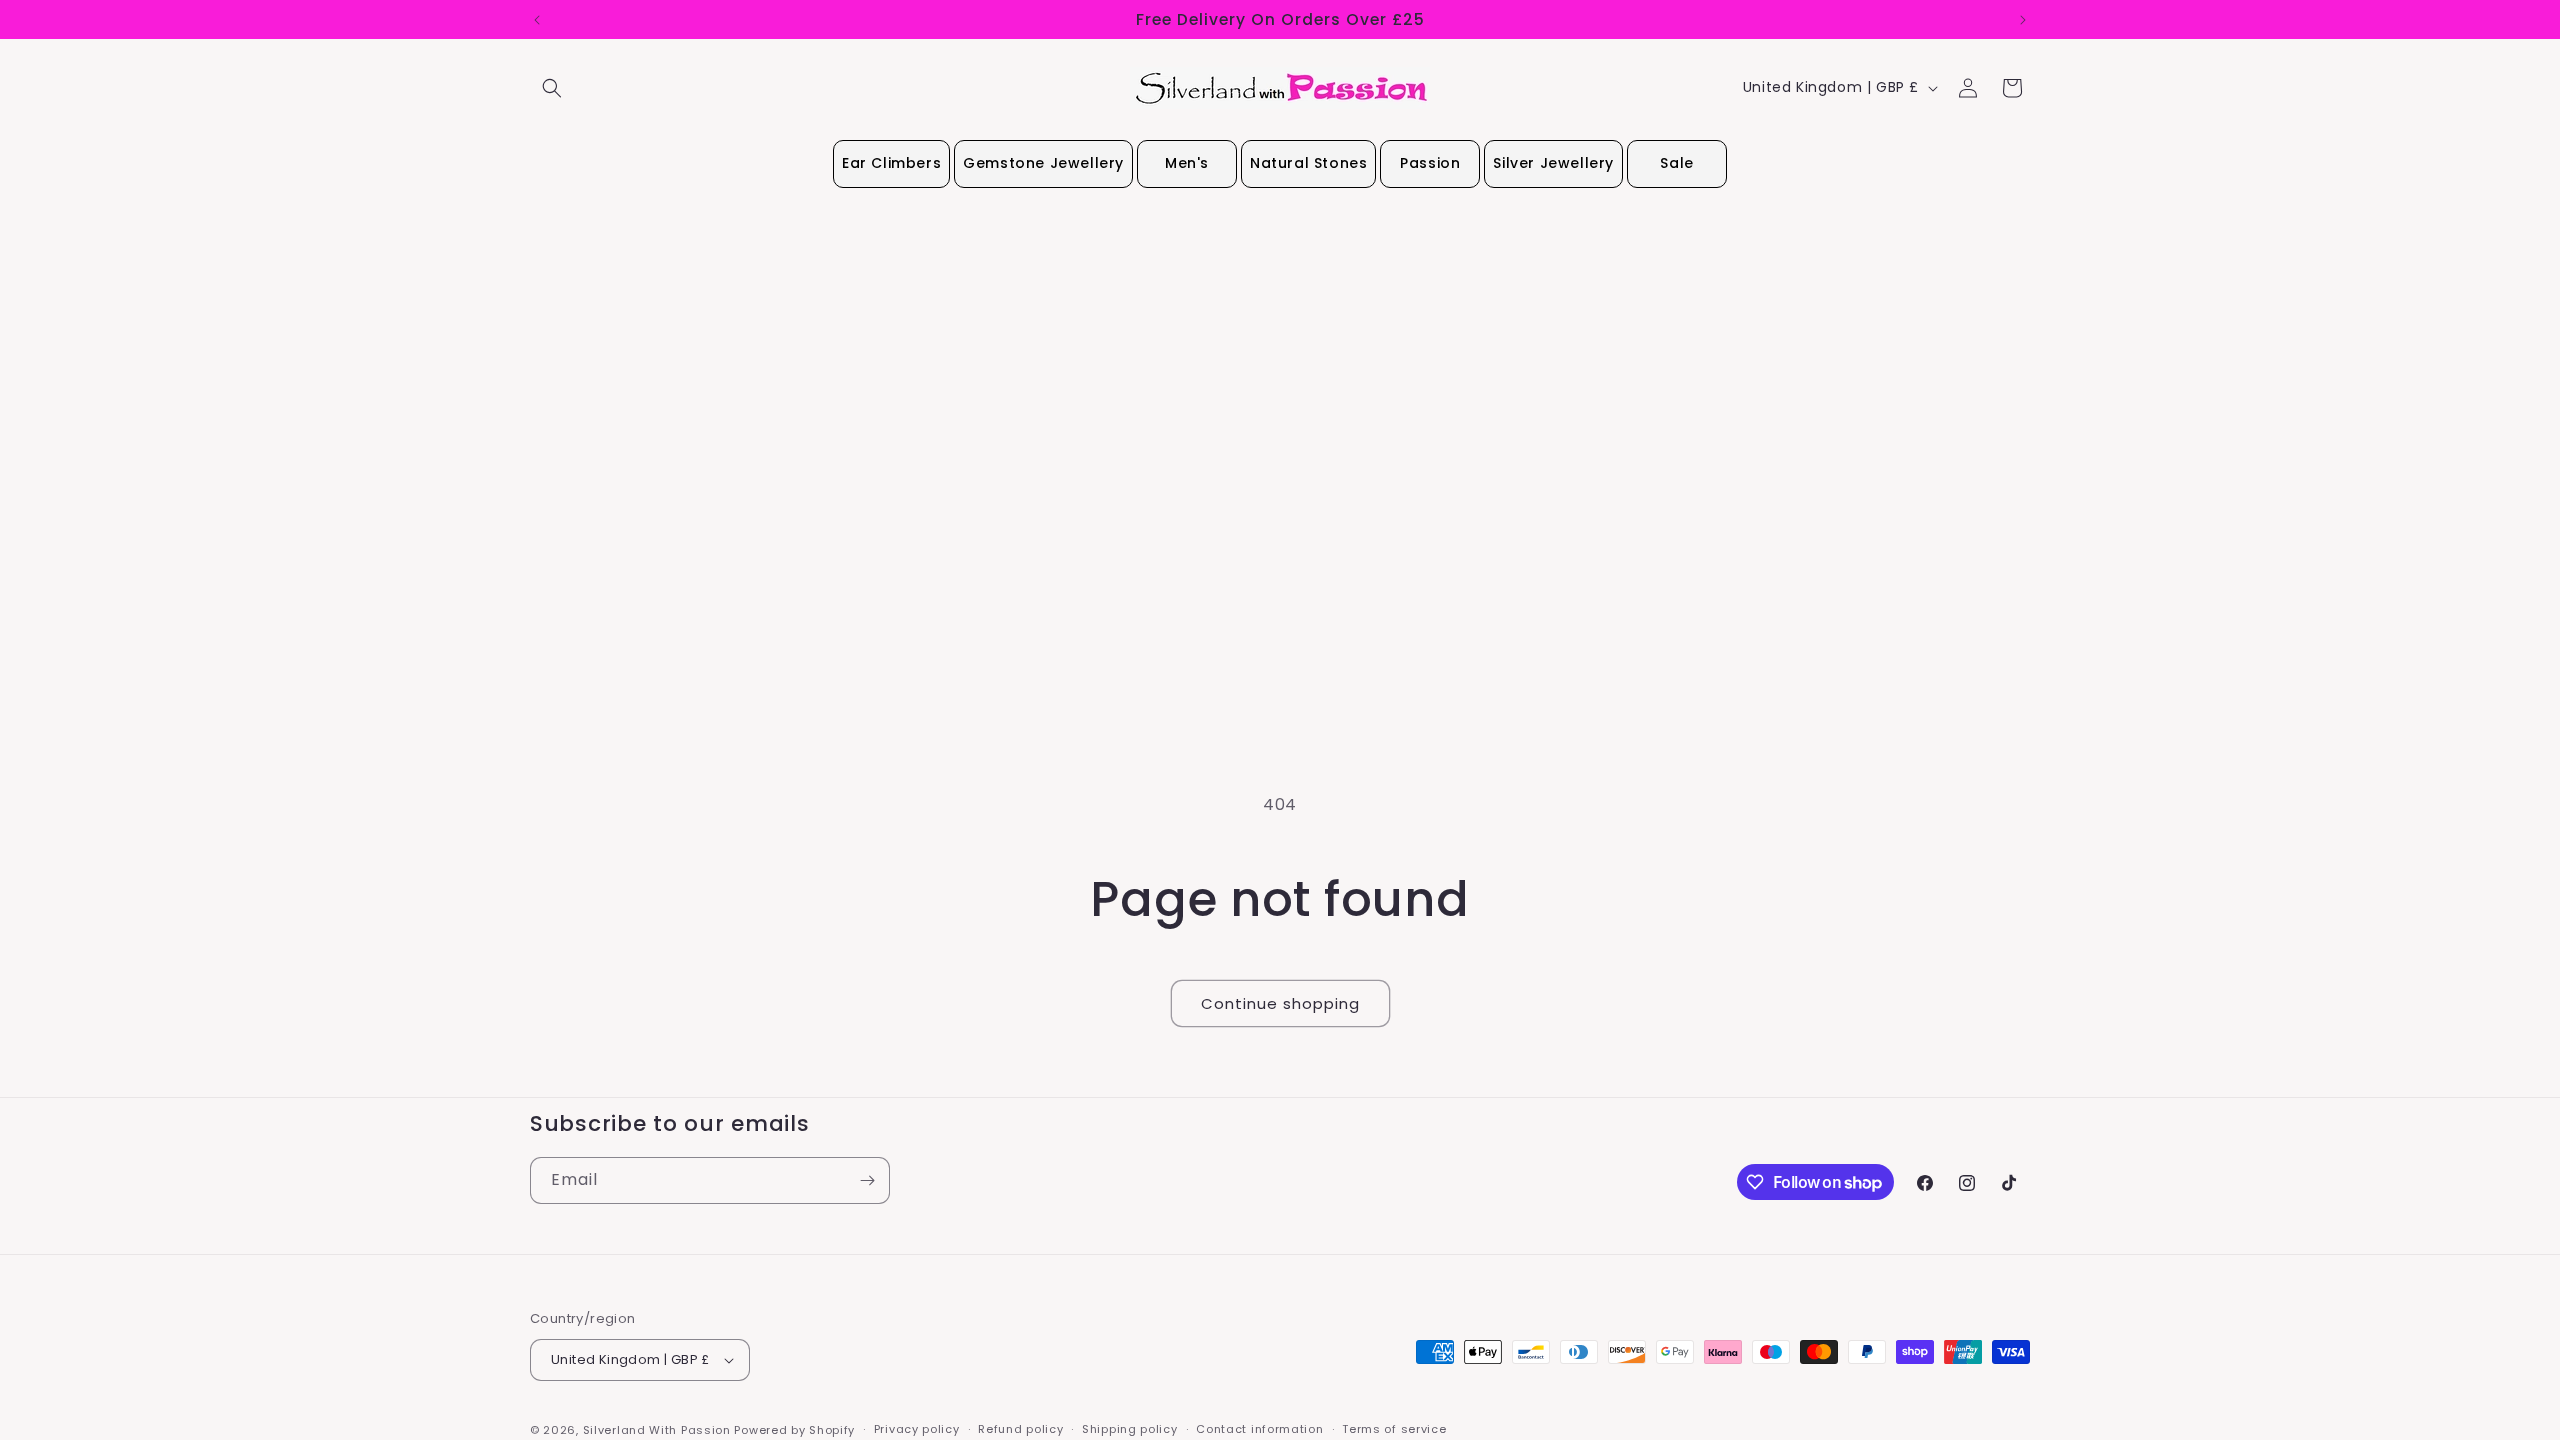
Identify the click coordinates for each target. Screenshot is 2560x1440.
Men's (1187, 163)
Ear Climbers (891, 163)
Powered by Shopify (794, 1430)
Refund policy (1020, 1429)
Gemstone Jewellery (1043, 163)
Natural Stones (1308, 163)
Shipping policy (1130, 1429)
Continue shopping (1280, 1003)
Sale (1676, 163)
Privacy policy (917, 1429)
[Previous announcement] (537, 20)
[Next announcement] (2023, 20)
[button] (552, 88)
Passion (1430, 163)
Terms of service (1394, 1429)
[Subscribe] (867, 1180)
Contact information (1259, 1429)
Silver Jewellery (1553, 163)
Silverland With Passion (657, 1430)
